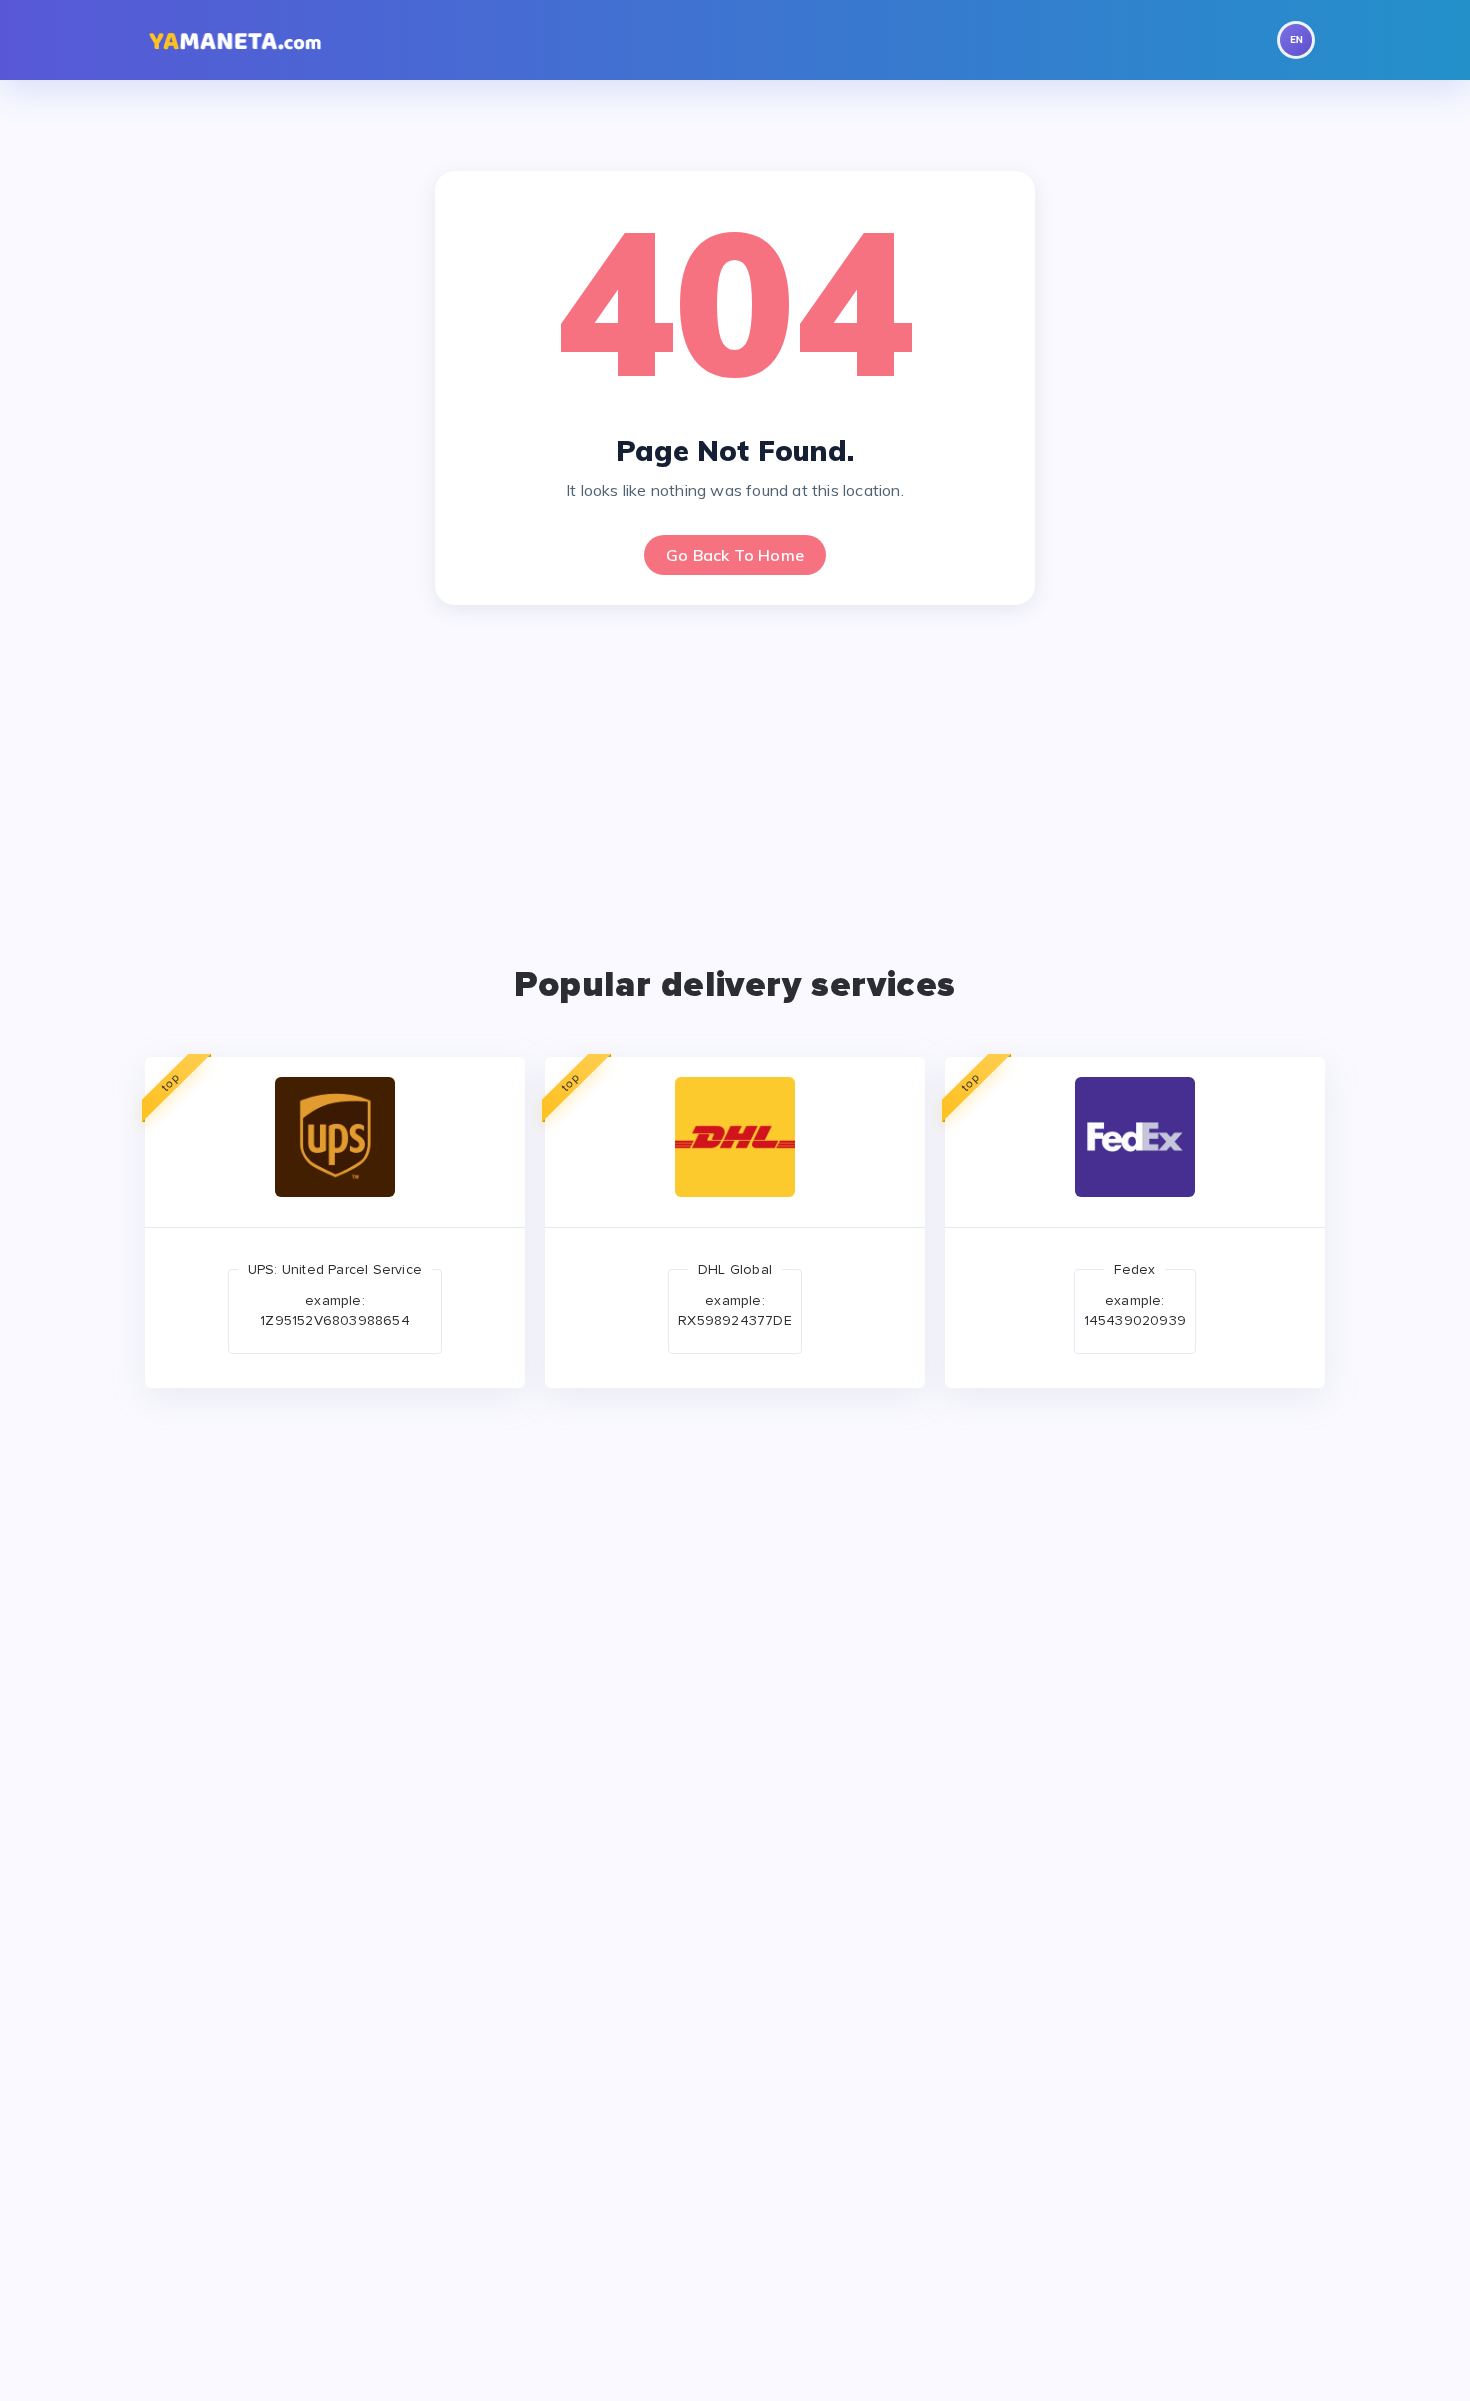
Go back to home (735, 555)
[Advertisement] (735, 775)
